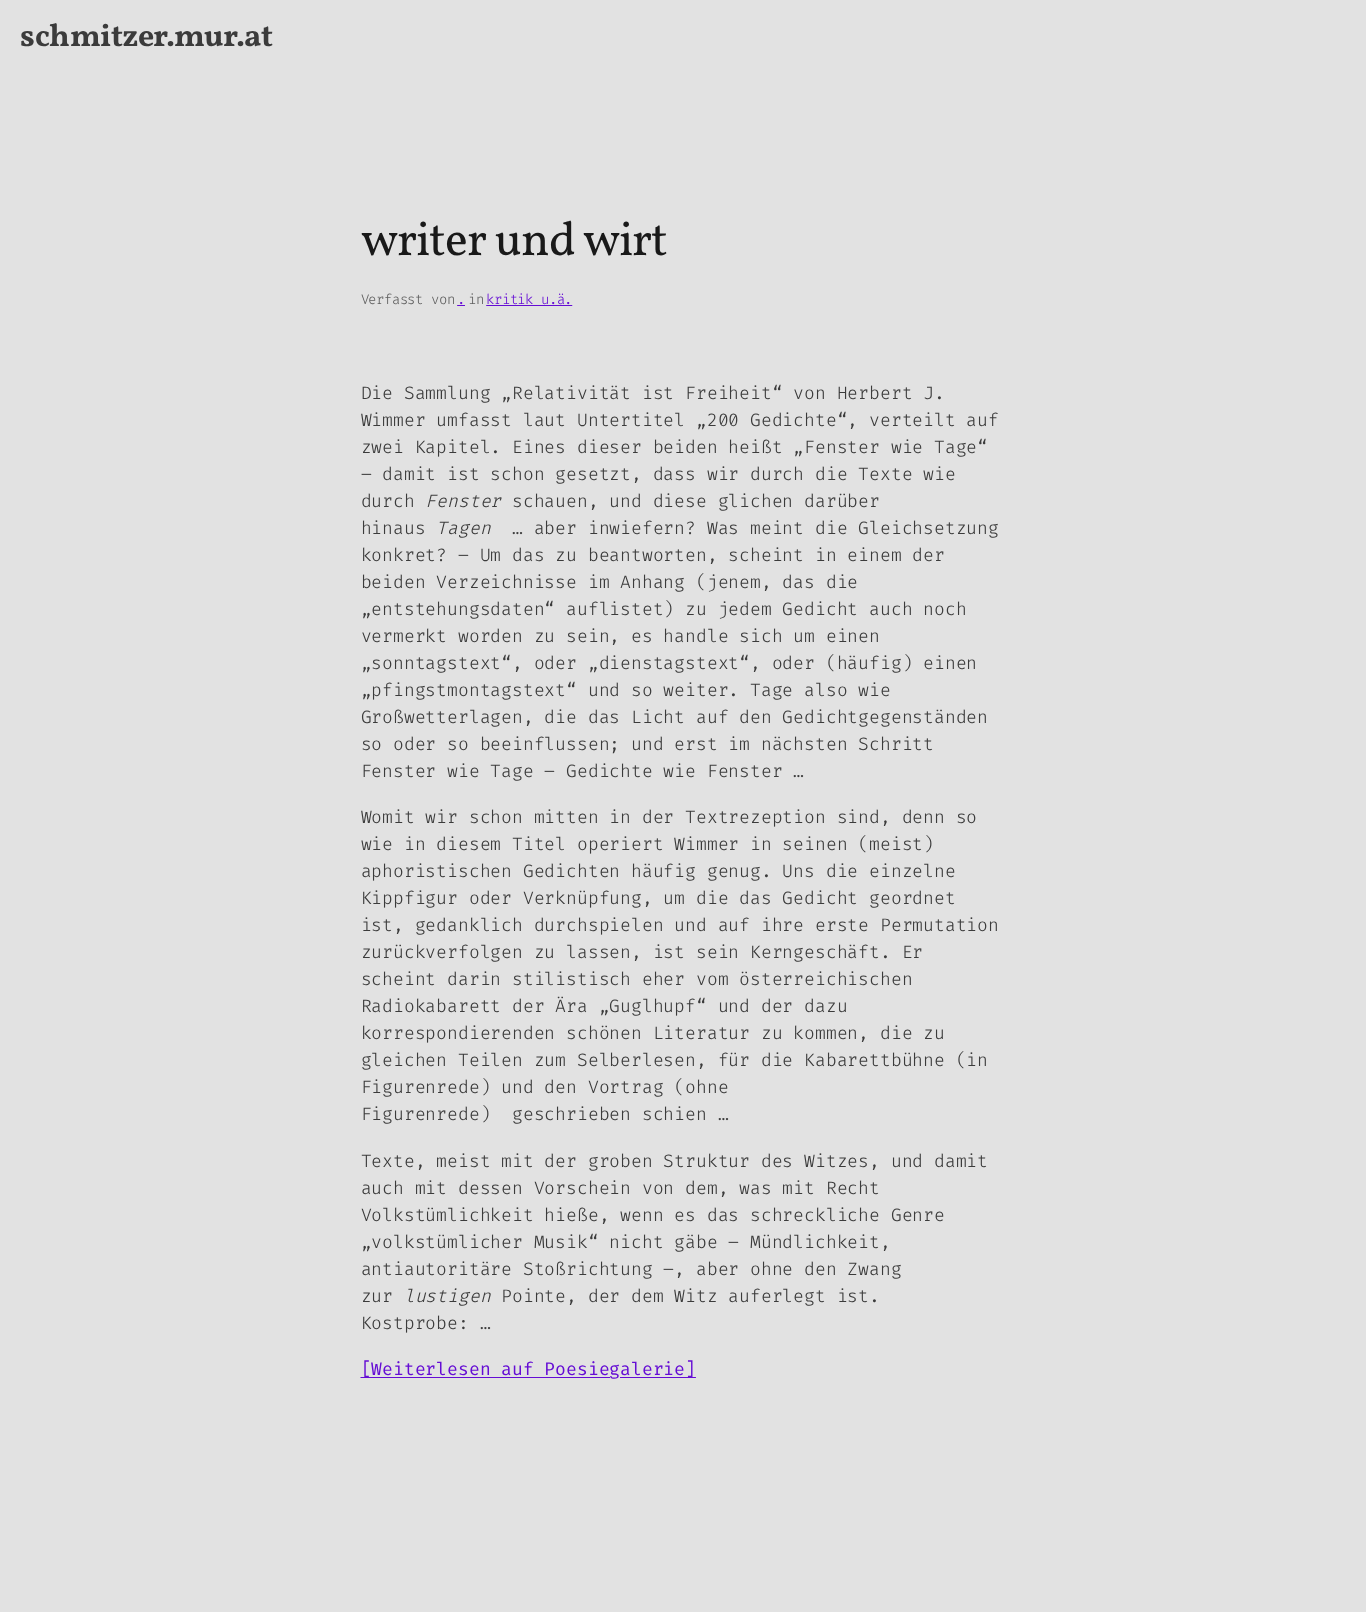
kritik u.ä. (529, 299)
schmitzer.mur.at (146, 38)
